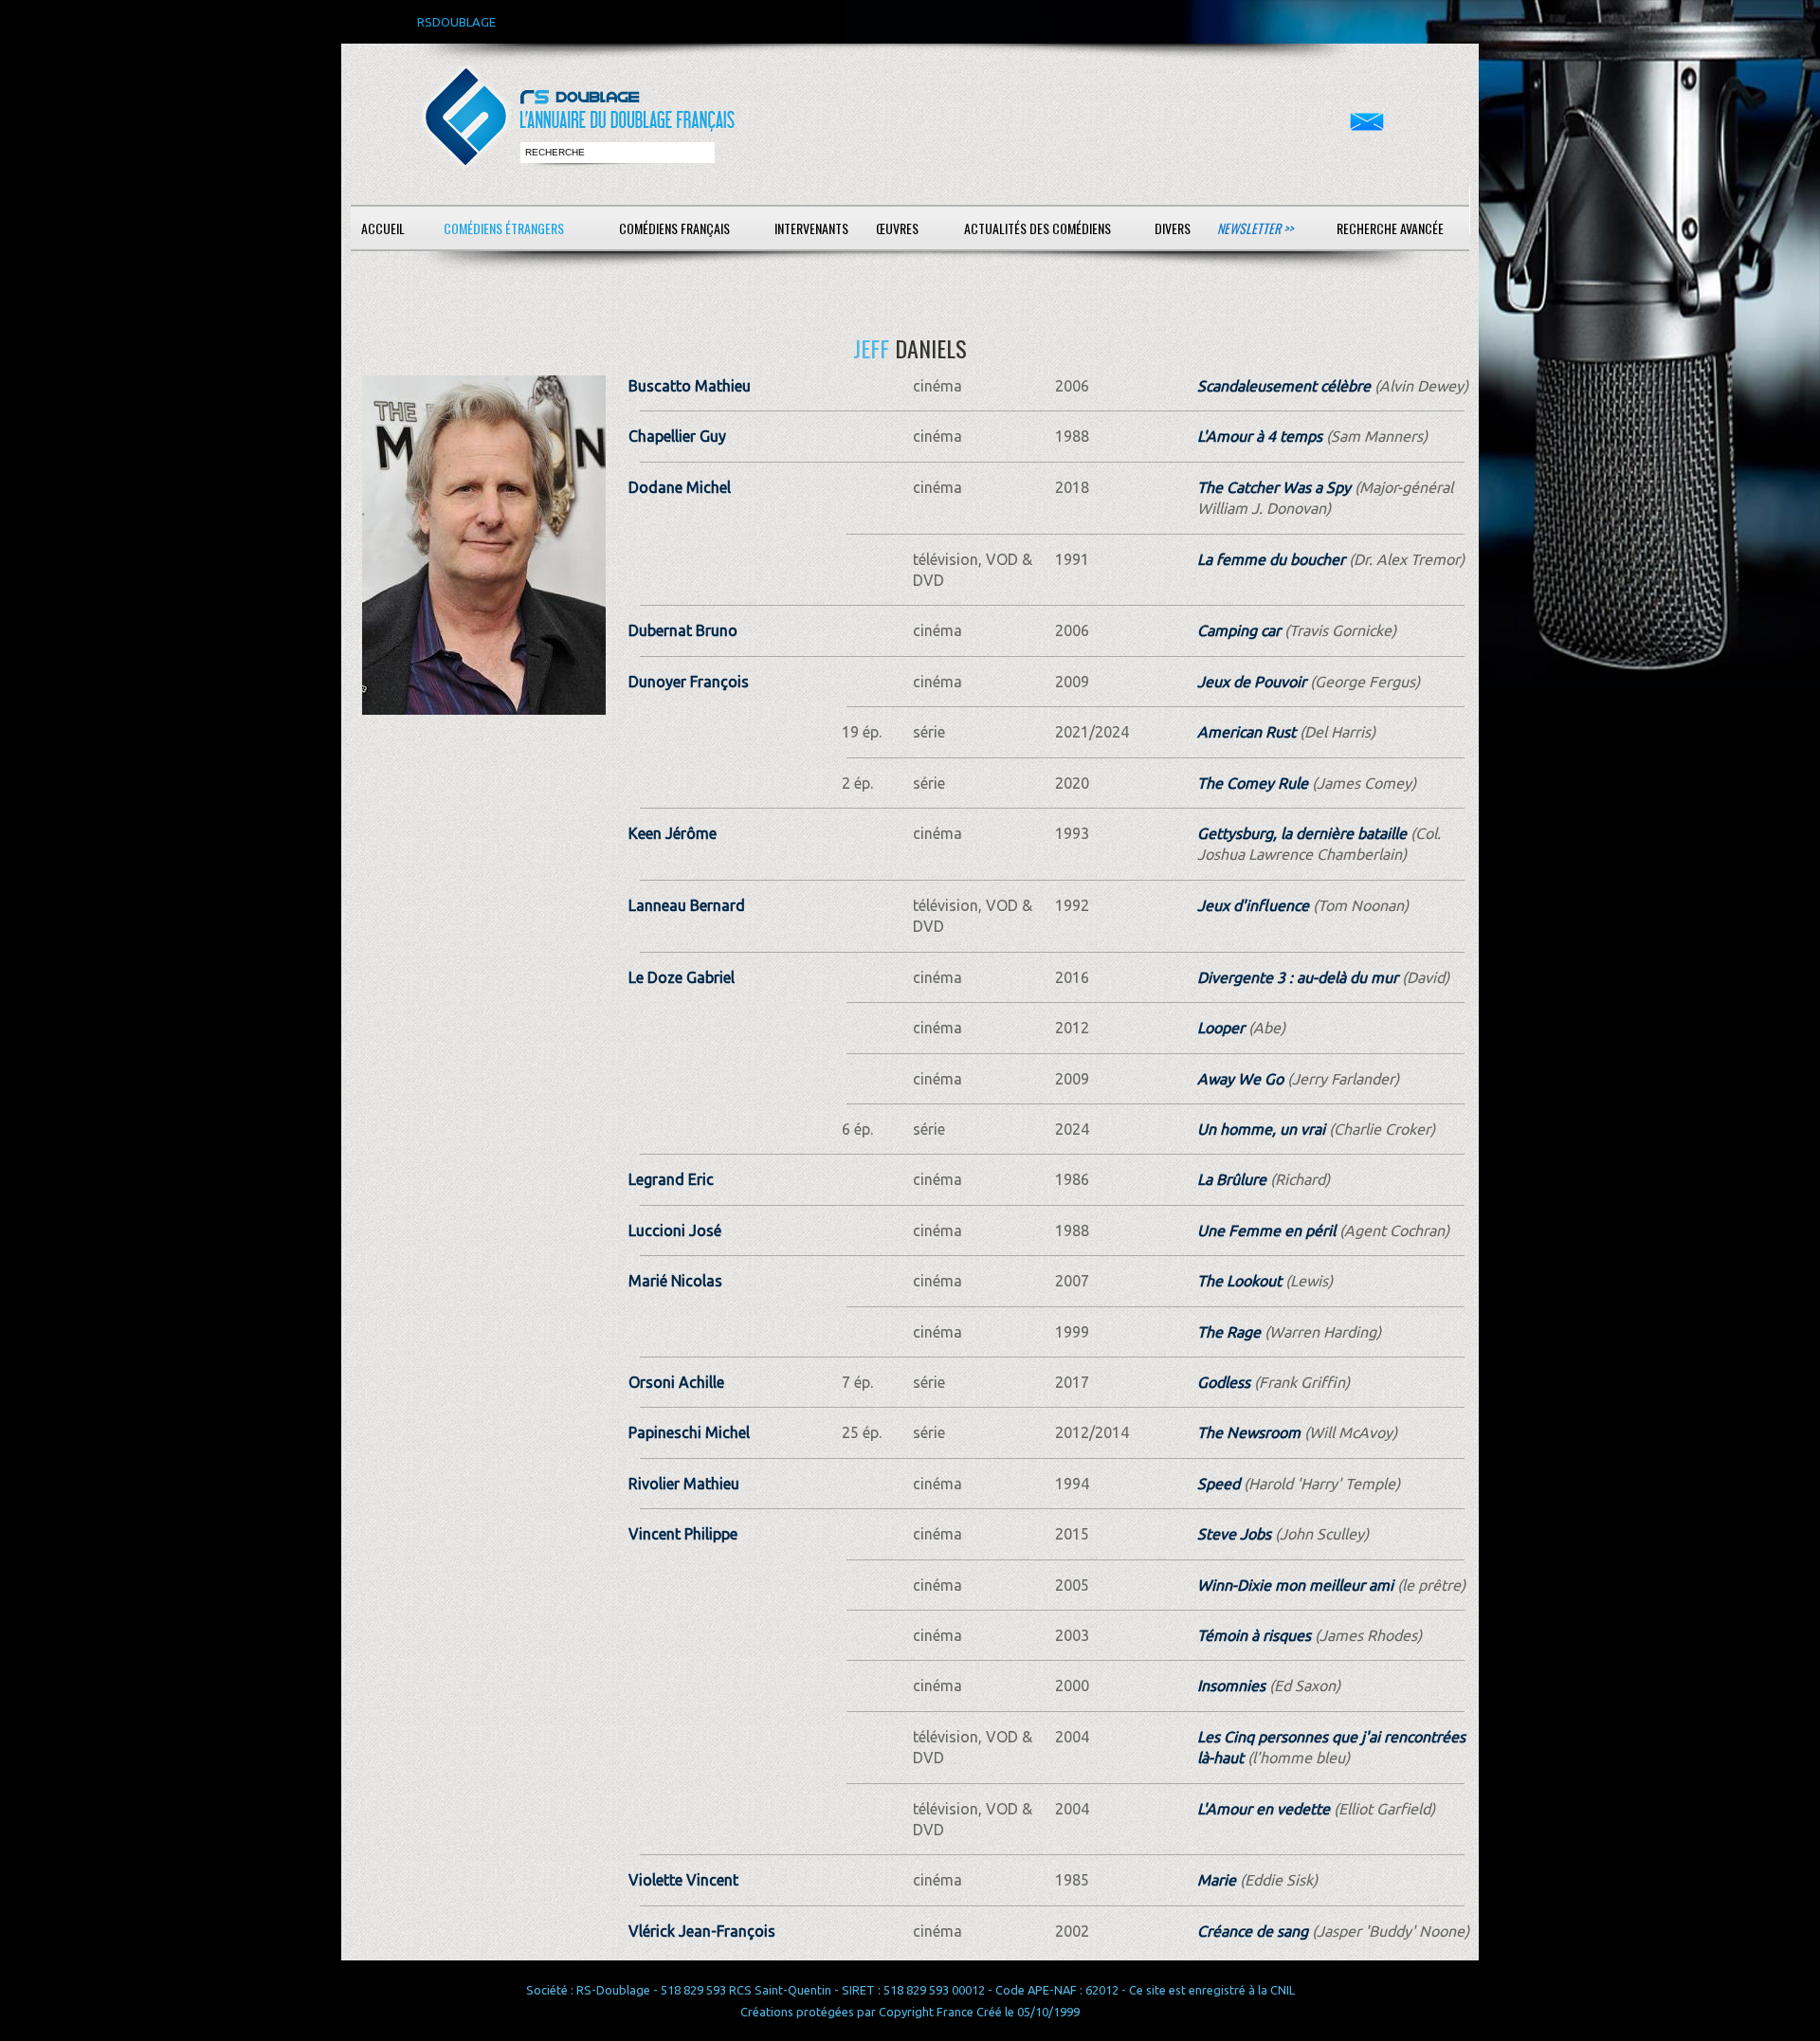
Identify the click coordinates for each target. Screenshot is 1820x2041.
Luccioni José (675, 1230)
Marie (1217, 1880)
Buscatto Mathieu (690, 386)
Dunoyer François (689, 682)
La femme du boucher (1271, 559)
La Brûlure (1232, 1179)
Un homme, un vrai (1261, 1129)
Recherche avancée (1390, 228)
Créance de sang (1253, 1931)
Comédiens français (674, 228)
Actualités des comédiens (1037, 228)
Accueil (383, 228)
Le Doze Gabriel (682, 977)
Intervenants (811, 228)
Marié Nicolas (675, 1281)
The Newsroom (1249, 1432)
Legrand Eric (671, 1179)
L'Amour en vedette (1264, 1809)
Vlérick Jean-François (702, 1931)
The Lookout (1239, 1281)
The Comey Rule (1253, 783)
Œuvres (897, 228)
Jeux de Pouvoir (1252, 682)
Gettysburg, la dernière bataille (1302, 833)
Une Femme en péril (1266, 1230)
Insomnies (1231, 1686)
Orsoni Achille (676, 1382)
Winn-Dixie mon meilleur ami (1295, 1585)
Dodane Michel (680, 487)
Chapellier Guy (677, 436)
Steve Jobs (1234, 1534)
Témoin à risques (1254, 1635)
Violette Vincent (683, 1880)
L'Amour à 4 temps (1260, 436)
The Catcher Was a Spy (1274, 487)
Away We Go (1240, 1079)
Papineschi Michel (689, 1432)
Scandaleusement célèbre (1284, 386)
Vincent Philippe (683, 1534)
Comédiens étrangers (504, 228)
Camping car (1239, 630)
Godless (1224, 1382)
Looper (1221, 1028)
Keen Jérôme (673, 833)
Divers (1173, 228)
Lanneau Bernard (687, 905)
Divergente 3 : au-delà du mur (1298, 977)
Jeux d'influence (1253, 905)
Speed (1219, 1484)
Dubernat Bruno (683, 630)
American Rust (1247, 732)
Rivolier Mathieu (684, 1484)
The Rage (1229, 1332)
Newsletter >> (1255, 228)
